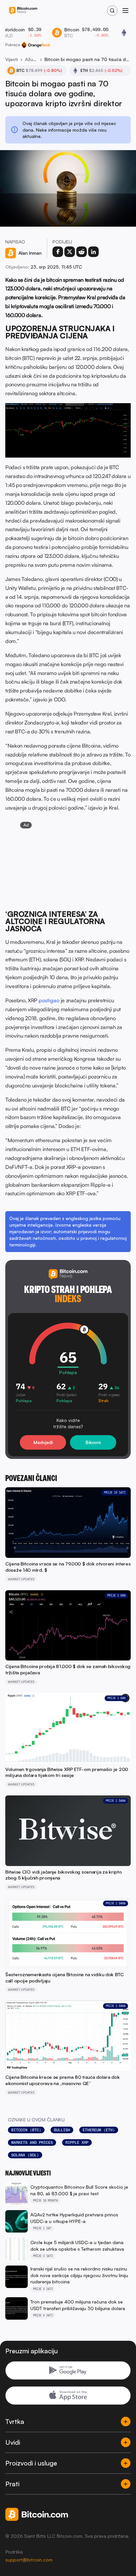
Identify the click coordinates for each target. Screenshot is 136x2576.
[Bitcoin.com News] (23, 11)
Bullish (62, 2130)
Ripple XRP (77, 2142)
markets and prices (32, 2142)
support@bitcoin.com (29, 2560)
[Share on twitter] (70, 252)
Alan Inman (30, 253)
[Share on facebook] (58, 252)
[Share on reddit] (82, 252)
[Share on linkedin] (93, 252)
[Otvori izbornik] (125, 11)
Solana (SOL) (25, 2155)
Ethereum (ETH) (99, 2130)
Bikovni (93, 1442)
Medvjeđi (43, 1442)
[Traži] (112, 11)
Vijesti (12, 59)
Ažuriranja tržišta (31, 59)
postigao (49, 1000)
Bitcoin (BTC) (26, 2130)
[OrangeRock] (36, 45)
